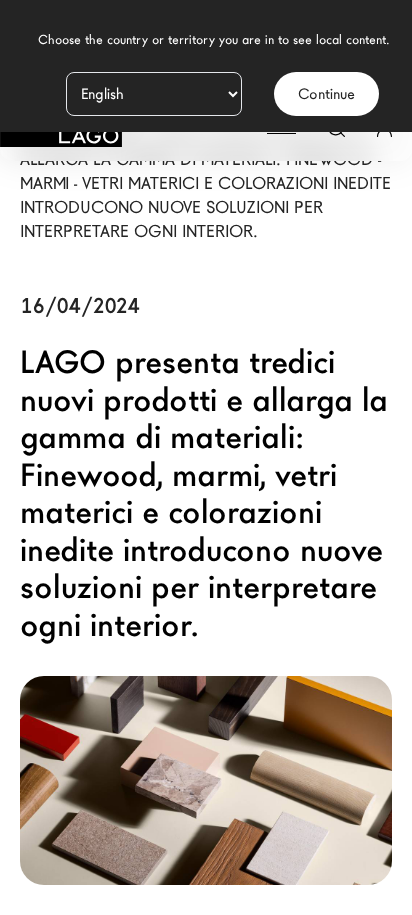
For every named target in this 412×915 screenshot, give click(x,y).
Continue (326, 94)
